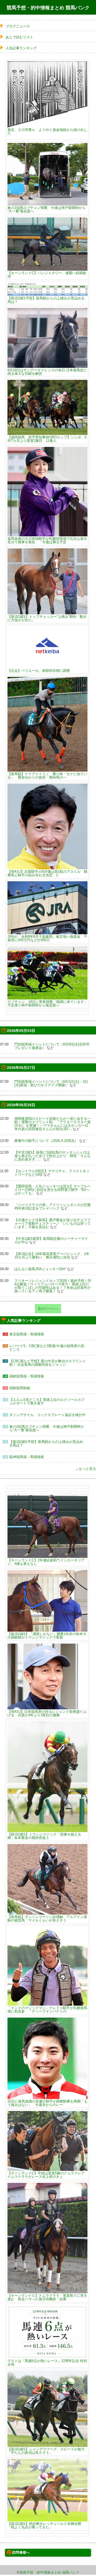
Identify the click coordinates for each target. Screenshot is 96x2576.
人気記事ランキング (21, 48)
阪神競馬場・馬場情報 (27, 1457)
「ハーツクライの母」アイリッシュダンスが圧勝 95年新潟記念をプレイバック (53, 1207)
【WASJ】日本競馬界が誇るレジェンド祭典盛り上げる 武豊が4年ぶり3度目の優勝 (47, 1713)
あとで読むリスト (19, 37)
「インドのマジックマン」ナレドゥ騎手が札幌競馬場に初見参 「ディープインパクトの (47, 2009)
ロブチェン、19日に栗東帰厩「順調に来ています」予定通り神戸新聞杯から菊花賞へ (47, 1003)
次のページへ (48, 1309)
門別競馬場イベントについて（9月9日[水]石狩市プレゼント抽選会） (52, 1046)
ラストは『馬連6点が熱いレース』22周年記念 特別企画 (47, 2362)
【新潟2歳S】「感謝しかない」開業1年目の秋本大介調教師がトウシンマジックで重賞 (47, 1635)
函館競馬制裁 (20, 1388)
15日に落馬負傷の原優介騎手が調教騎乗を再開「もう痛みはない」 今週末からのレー (47, 2103)
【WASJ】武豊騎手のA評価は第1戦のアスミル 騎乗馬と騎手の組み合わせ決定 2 (47, 873)
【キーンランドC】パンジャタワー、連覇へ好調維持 (47, 275)
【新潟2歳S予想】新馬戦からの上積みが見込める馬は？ (46, 300)
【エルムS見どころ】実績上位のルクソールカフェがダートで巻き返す (47, 1401)
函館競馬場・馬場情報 (27, 1376)
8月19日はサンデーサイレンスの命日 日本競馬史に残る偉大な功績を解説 (47, 372)
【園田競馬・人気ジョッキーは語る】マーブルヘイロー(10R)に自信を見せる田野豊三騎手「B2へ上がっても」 (53, 1190)
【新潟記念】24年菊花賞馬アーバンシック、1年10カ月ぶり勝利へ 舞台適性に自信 (52, 1256)
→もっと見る (86, 1469)
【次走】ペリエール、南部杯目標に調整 (39, 670)
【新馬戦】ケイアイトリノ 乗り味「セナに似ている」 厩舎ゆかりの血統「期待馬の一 (47, 775)
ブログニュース (18, 26)
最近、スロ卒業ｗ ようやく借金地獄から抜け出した (47, 131)
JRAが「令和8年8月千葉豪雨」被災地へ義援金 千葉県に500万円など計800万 (47, 938)
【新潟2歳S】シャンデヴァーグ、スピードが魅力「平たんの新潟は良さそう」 (46, 2451)
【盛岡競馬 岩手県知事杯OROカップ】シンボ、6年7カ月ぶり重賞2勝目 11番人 (47, 439)
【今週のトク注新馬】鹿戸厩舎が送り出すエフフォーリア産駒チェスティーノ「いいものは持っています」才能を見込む (53, 1223)
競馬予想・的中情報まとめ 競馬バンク (48, 8)
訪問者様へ (21, 2552)
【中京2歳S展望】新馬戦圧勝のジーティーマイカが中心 (51, 1240)
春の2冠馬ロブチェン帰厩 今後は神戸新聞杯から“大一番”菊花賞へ (47, 209)
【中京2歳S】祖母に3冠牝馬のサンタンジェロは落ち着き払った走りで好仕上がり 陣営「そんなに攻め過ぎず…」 (53, 1156)
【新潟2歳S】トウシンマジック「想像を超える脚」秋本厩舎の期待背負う (44, 1836)
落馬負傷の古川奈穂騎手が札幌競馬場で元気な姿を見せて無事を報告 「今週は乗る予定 (47, 540)
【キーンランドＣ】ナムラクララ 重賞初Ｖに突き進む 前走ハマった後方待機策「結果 (47, 2297)
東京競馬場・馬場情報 (27, 1334)
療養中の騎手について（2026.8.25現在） (46, 1141)
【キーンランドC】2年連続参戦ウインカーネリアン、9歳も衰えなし (46, 1562)
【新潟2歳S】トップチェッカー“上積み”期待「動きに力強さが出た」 (47, 618)
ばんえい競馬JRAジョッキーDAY (40, 1269)
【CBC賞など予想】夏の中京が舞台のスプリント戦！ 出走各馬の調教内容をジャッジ (48, 1363)
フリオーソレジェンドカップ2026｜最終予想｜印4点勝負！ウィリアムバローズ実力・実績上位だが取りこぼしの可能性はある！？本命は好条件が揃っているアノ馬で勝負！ (53, 1286)
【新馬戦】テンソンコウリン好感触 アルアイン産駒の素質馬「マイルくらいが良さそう (47, 1918)
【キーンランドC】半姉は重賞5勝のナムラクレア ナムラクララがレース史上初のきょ (46, 2175)
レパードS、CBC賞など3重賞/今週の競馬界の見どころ (47, 1348)
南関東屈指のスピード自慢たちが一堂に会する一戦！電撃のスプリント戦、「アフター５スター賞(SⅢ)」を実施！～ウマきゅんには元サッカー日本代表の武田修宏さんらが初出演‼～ (53, 1124)
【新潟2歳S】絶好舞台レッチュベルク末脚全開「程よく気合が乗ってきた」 (44, 2525)
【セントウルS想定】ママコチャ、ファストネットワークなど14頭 (52, 1173)
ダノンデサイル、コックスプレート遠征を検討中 (47, 1415)
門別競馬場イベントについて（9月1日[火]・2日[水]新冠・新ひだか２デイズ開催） (51, 1083)
